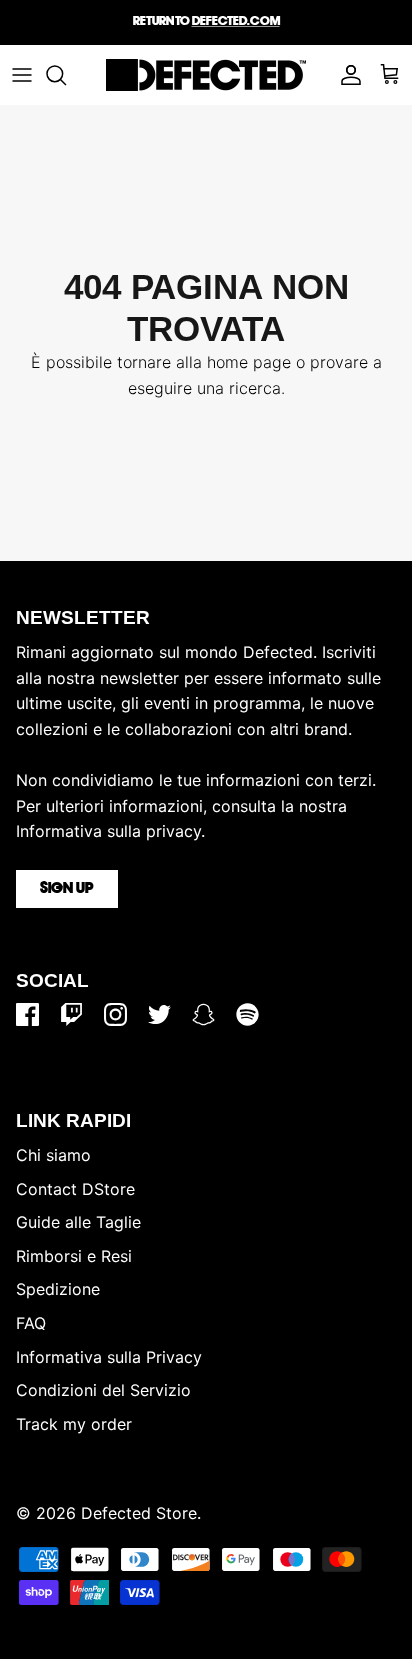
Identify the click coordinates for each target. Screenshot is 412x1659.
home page (249, 362)
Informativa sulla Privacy (109, 1357)
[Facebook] (27, 1014)
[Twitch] (71, 1014)
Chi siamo (53, 1155)
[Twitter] (159, 1014)
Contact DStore (75, 1189)
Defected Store (139, 1513)
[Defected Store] (206, 75)
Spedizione (58, 1289)
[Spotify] (247, 1014)
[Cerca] (66, 75)
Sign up (67, 889)
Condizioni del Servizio (103, 1390)
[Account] (346, 75)
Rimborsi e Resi (74, 1256)
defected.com (236, 21)
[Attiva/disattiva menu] (22, 75)
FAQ (31, 1323)
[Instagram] (115, 1014)
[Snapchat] (203, 1014)
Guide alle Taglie (78, 1222)
